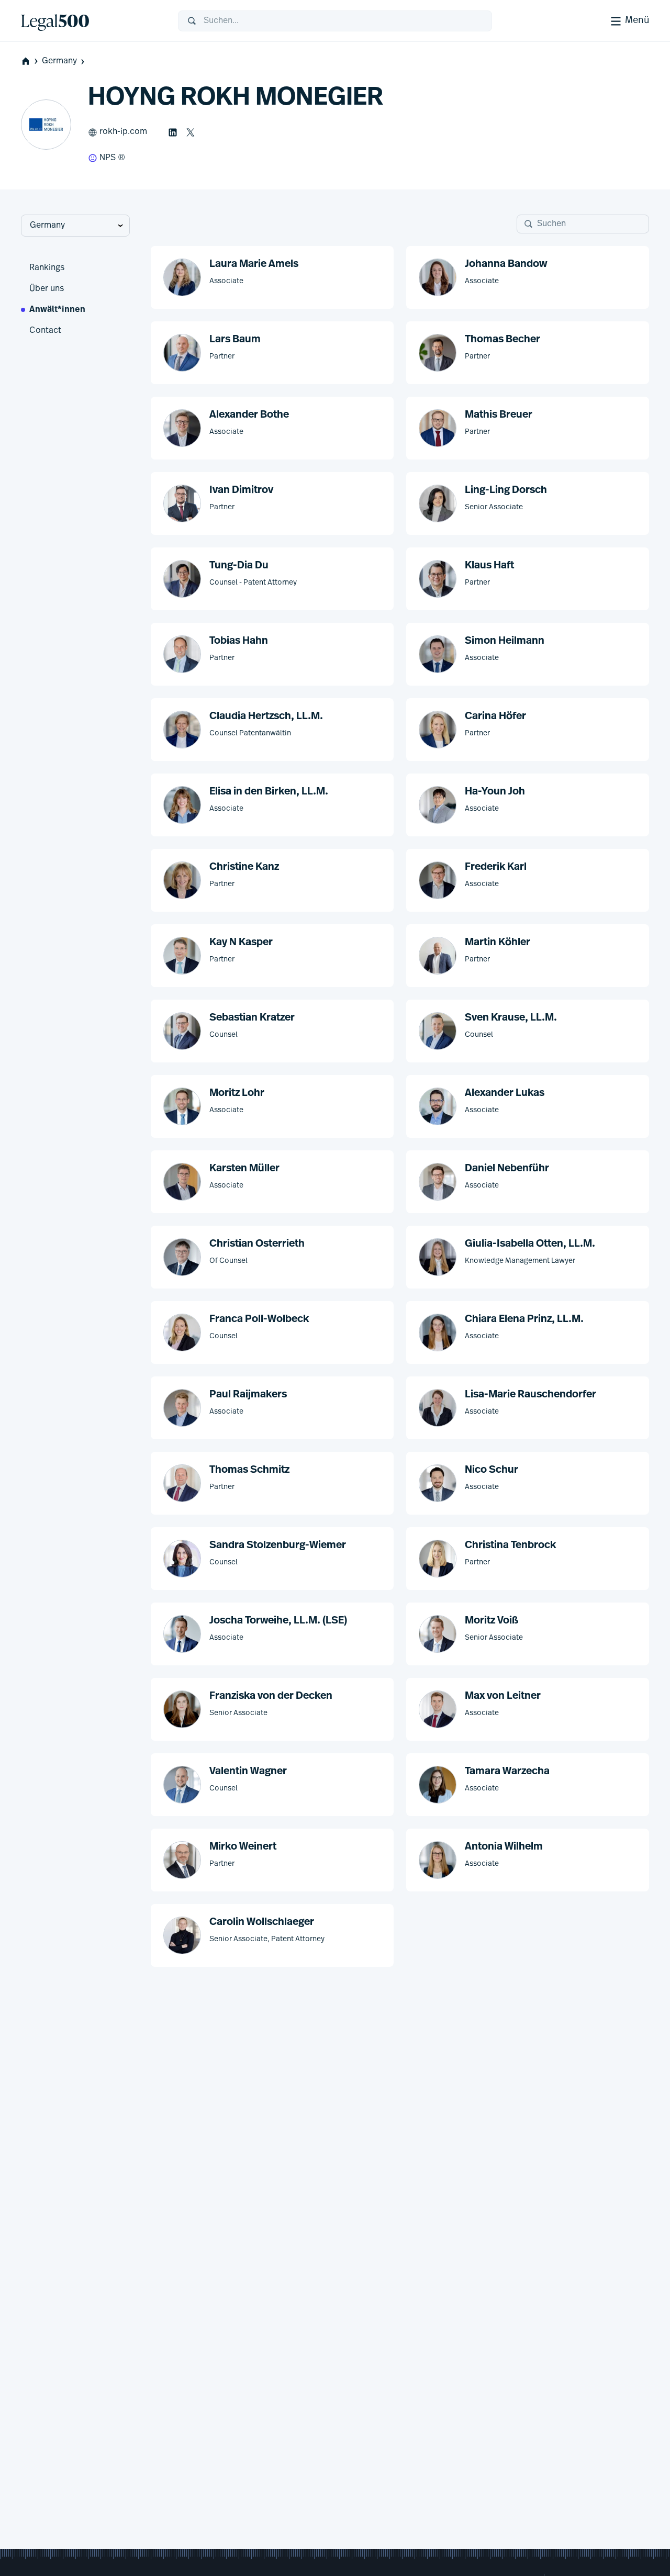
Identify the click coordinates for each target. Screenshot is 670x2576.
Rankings (47, 268)
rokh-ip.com (123, 132)
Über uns (47, 289)
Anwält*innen (57, 310)
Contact (45, 331)
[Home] (91, 21)
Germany (59, 61)
